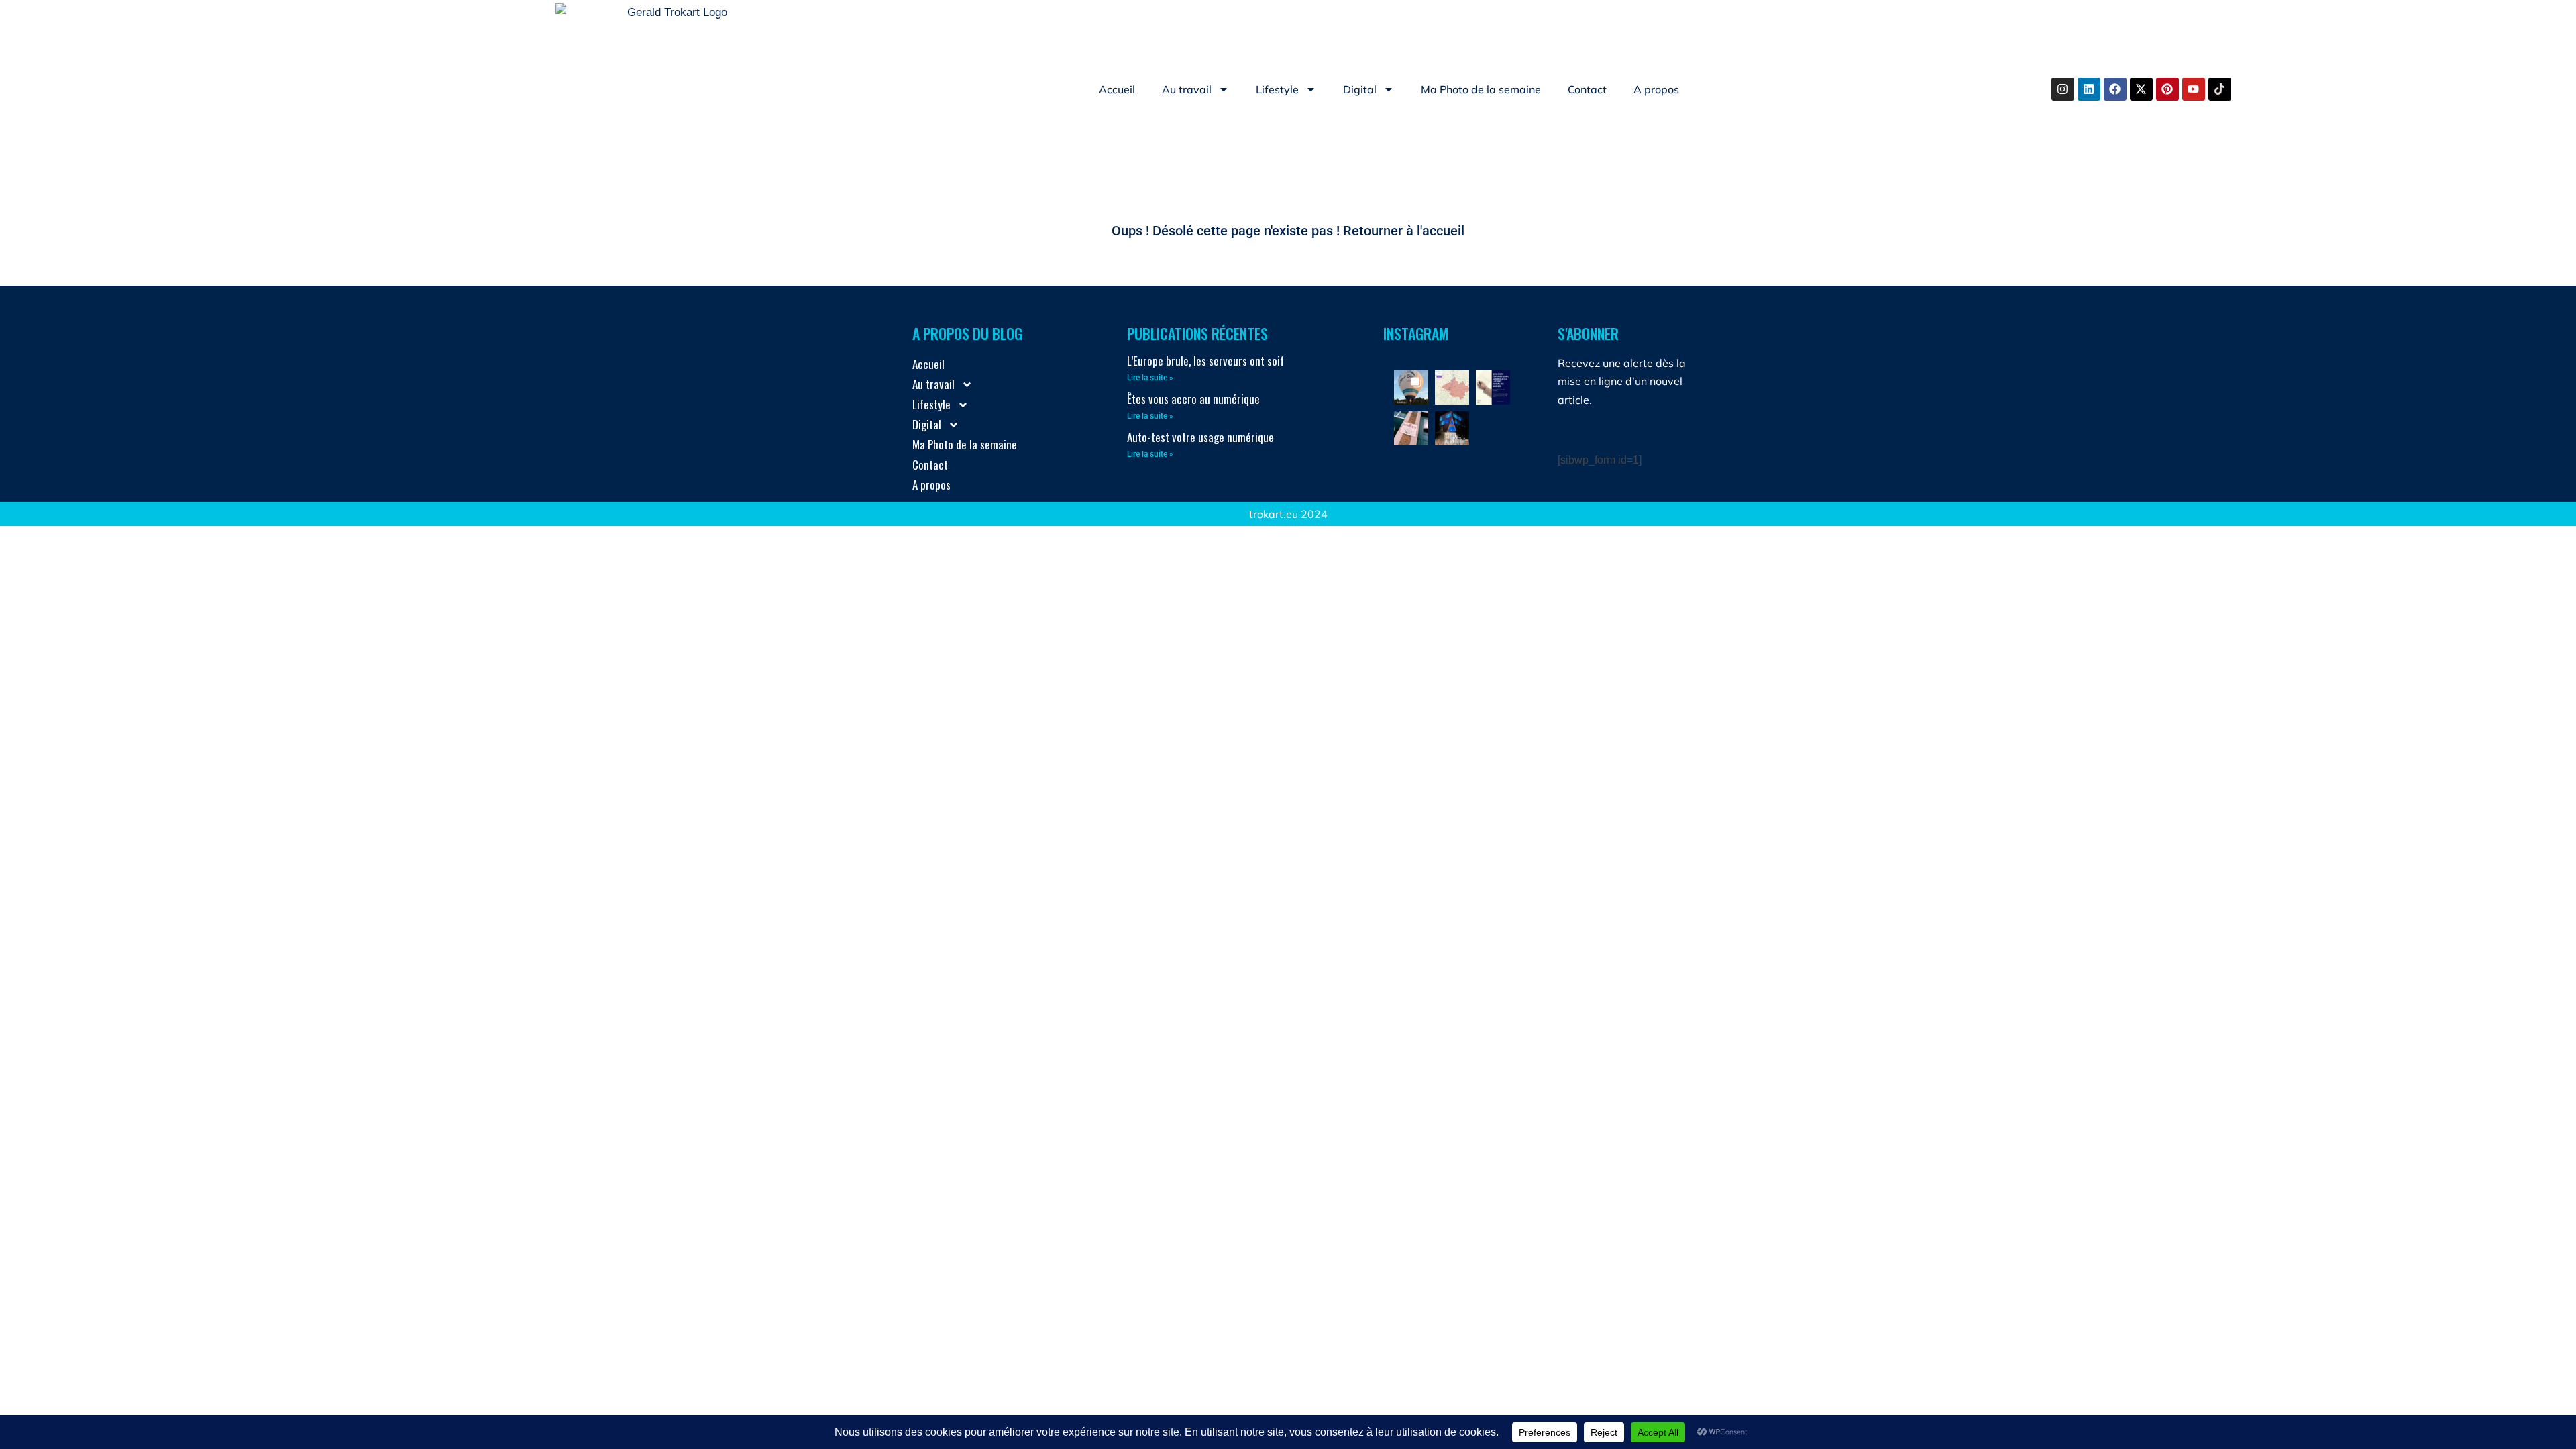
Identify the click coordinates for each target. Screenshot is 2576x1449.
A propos (1656, 89)
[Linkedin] (2089, 89)
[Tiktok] (2220, 89)
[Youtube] (2194, 89)
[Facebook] (2115, 89)
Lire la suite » (1150, 378)
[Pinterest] (2167, 89)
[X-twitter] (2141, 89)
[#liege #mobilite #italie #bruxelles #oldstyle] (1411, 428)
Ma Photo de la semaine (1481, 89)
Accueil (1117, 89)
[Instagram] (2063, 89)
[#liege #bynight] (1452, 428)
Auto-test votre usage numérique (1200, 437)
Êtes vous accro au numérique (1193, 399)
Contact (1587, 89)
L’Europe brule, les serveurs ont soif (1205, 361)
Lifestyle (1277, 89)
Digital (1360, 89)
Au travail (1187, 89)
